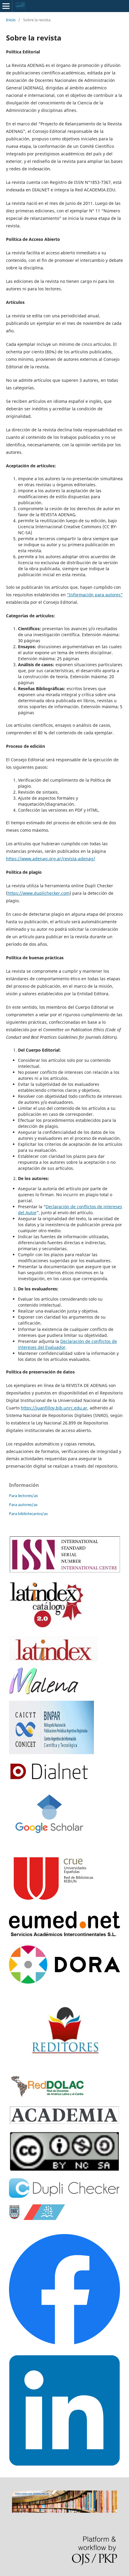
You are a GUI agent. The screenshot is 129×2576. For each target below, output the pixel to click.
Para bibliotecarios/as (28, 1514)
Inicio (11, 20)
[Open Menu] (6, 6)
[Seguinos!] (64, 2343)
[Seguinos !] (64, 2464)
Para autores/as (23, 1505)
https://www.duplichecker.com (39, 893)
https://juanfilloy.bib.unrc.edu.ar (54, 1408)
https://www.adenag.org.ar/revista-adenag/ (51, 859)
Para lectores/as (23, 1496)
